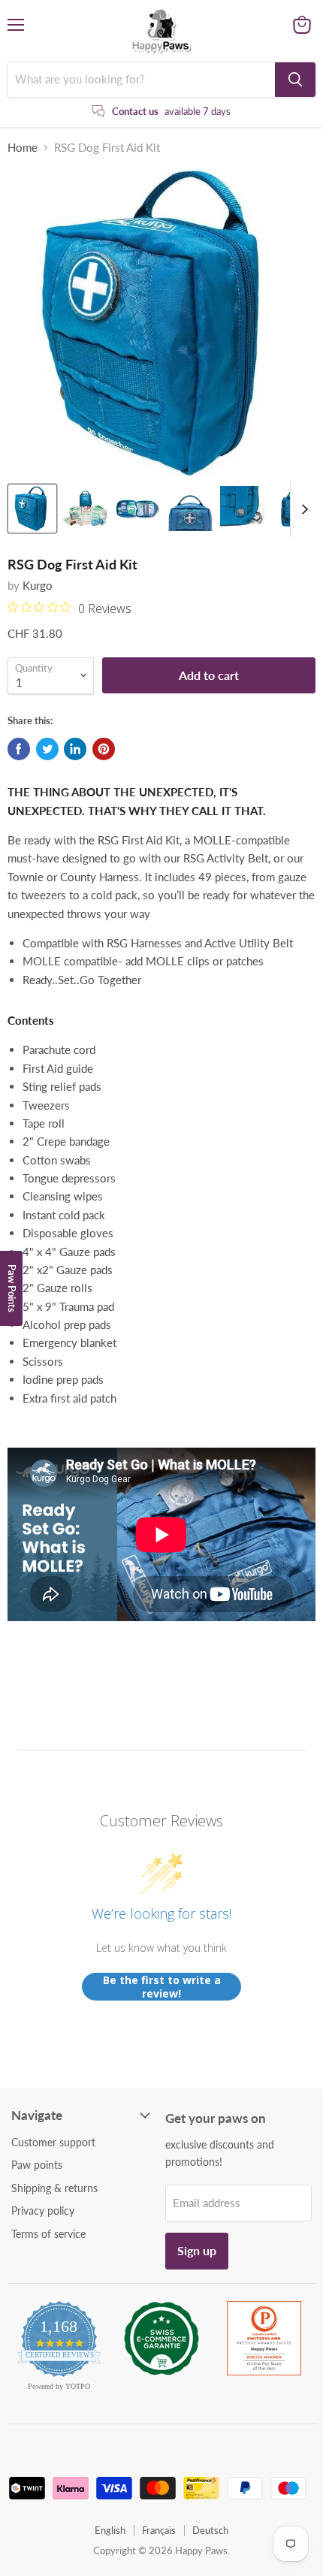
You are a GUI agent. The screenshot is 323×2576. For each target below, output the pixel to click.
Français (159, 2530)
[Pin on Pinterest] (104, 749)
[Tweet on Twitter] (47, 749)
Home (23, 148)
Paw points (37, 2165)
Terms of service (48, 2234)
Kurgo (38, 585)
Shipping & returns (54, 2188)
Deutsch (210, 2530)
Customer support (53, 2142)
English (110, 2530)
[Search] (295, 80)
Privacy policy (43, 2211)
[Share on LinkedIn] (75, 749)
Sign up (197, 2250)
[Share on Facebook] (19, 749)
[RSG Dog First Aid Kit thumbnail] (32, 509)
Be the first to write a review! (162, 1987)
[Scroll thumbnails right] (302, 509)
